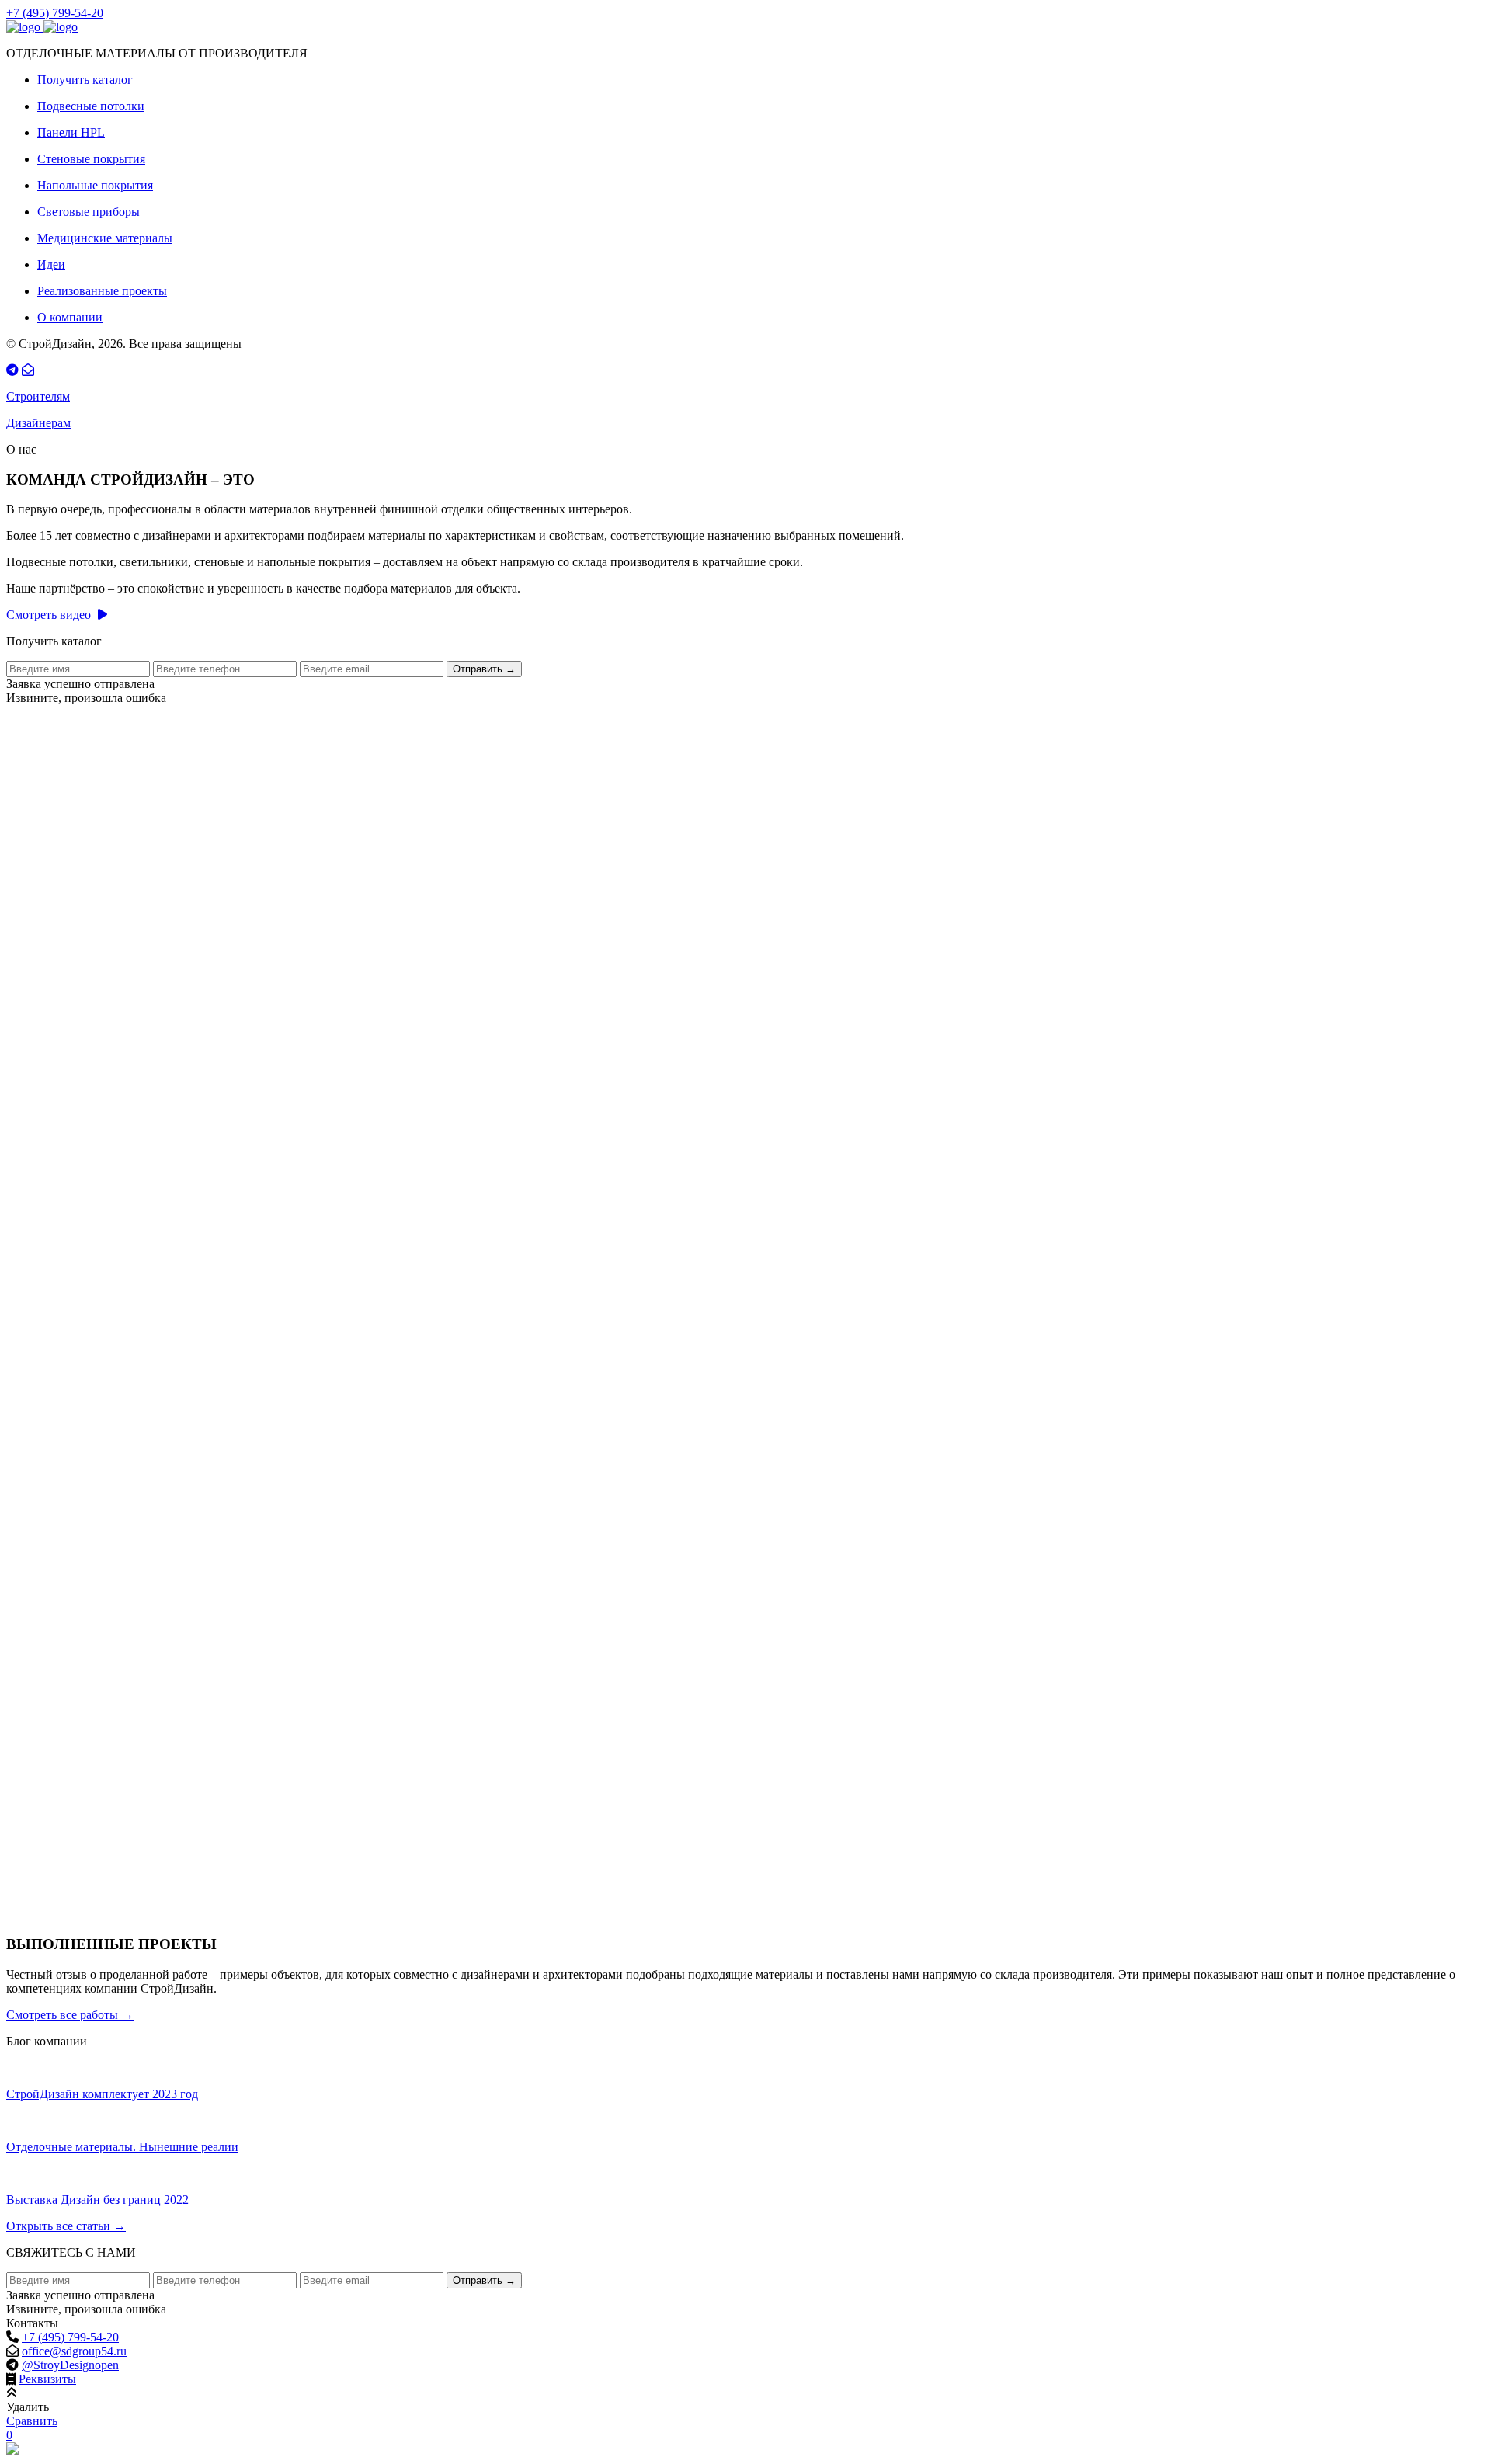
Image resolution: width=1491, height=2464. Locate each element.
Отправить (484, 669)
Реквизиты (47, 2379)
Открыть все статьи (66, 2226)
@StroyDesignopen (70, 2365)
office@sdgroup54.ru (74, 2351)
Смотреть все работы (70, 2015)
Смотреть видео (50, 615)
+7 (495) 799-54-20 (55, 13)
